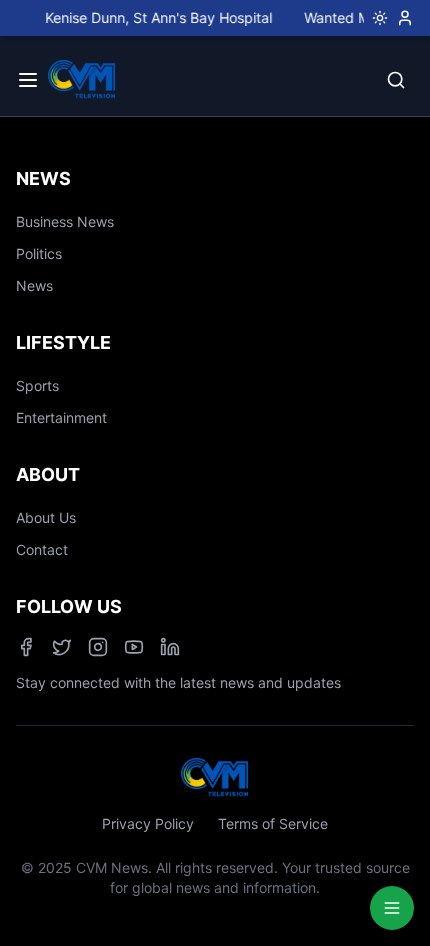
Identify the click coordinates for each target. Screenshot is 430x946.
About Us (46, 517)
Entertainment (61, 417)
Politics (39, 253)
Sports (37, 385)
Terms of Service (273, 823)
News (34, 285)
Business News (65, 221)
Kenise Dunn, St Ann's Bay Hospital (153, 17)
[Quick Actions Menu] (392, 908)
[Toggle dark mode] (376, 18)
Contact (42, 549)
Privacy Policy (148, 823)
